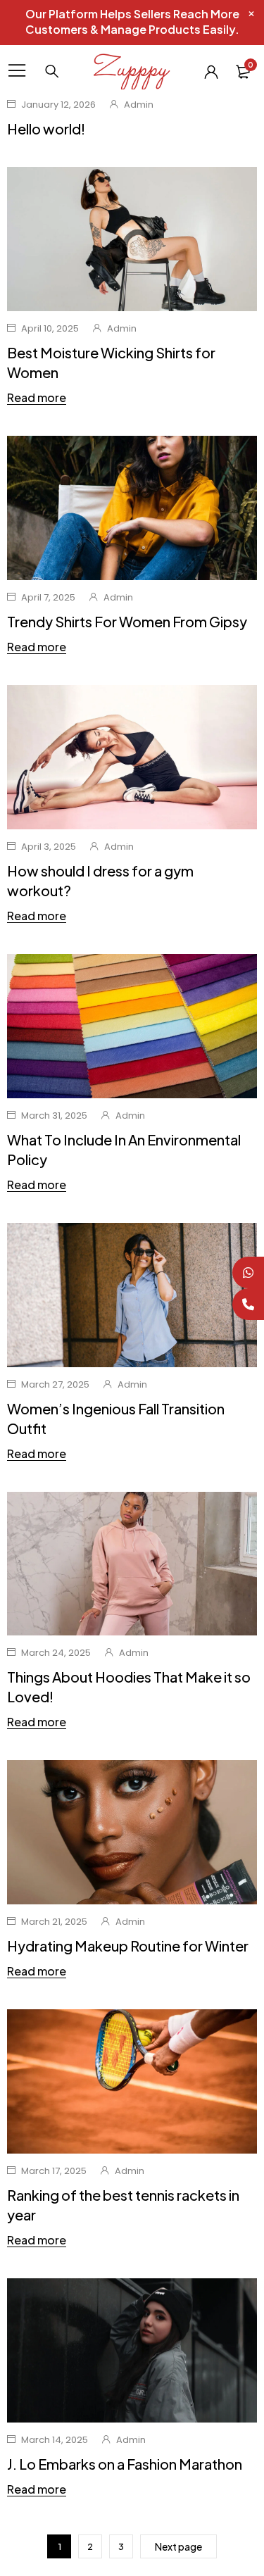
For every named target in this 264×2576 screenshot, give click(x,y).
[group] (132, 2350)
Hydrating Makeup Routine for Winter (128, 1946)
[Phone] (248, 1304)
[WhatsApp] (248, 1273)
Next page (178, 2546)
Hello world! (46, 128)
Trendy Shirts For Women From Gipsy (127, 621)
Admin (139, 105)
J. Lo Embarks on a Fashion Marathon (125, 2464)
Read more (37, 398)
